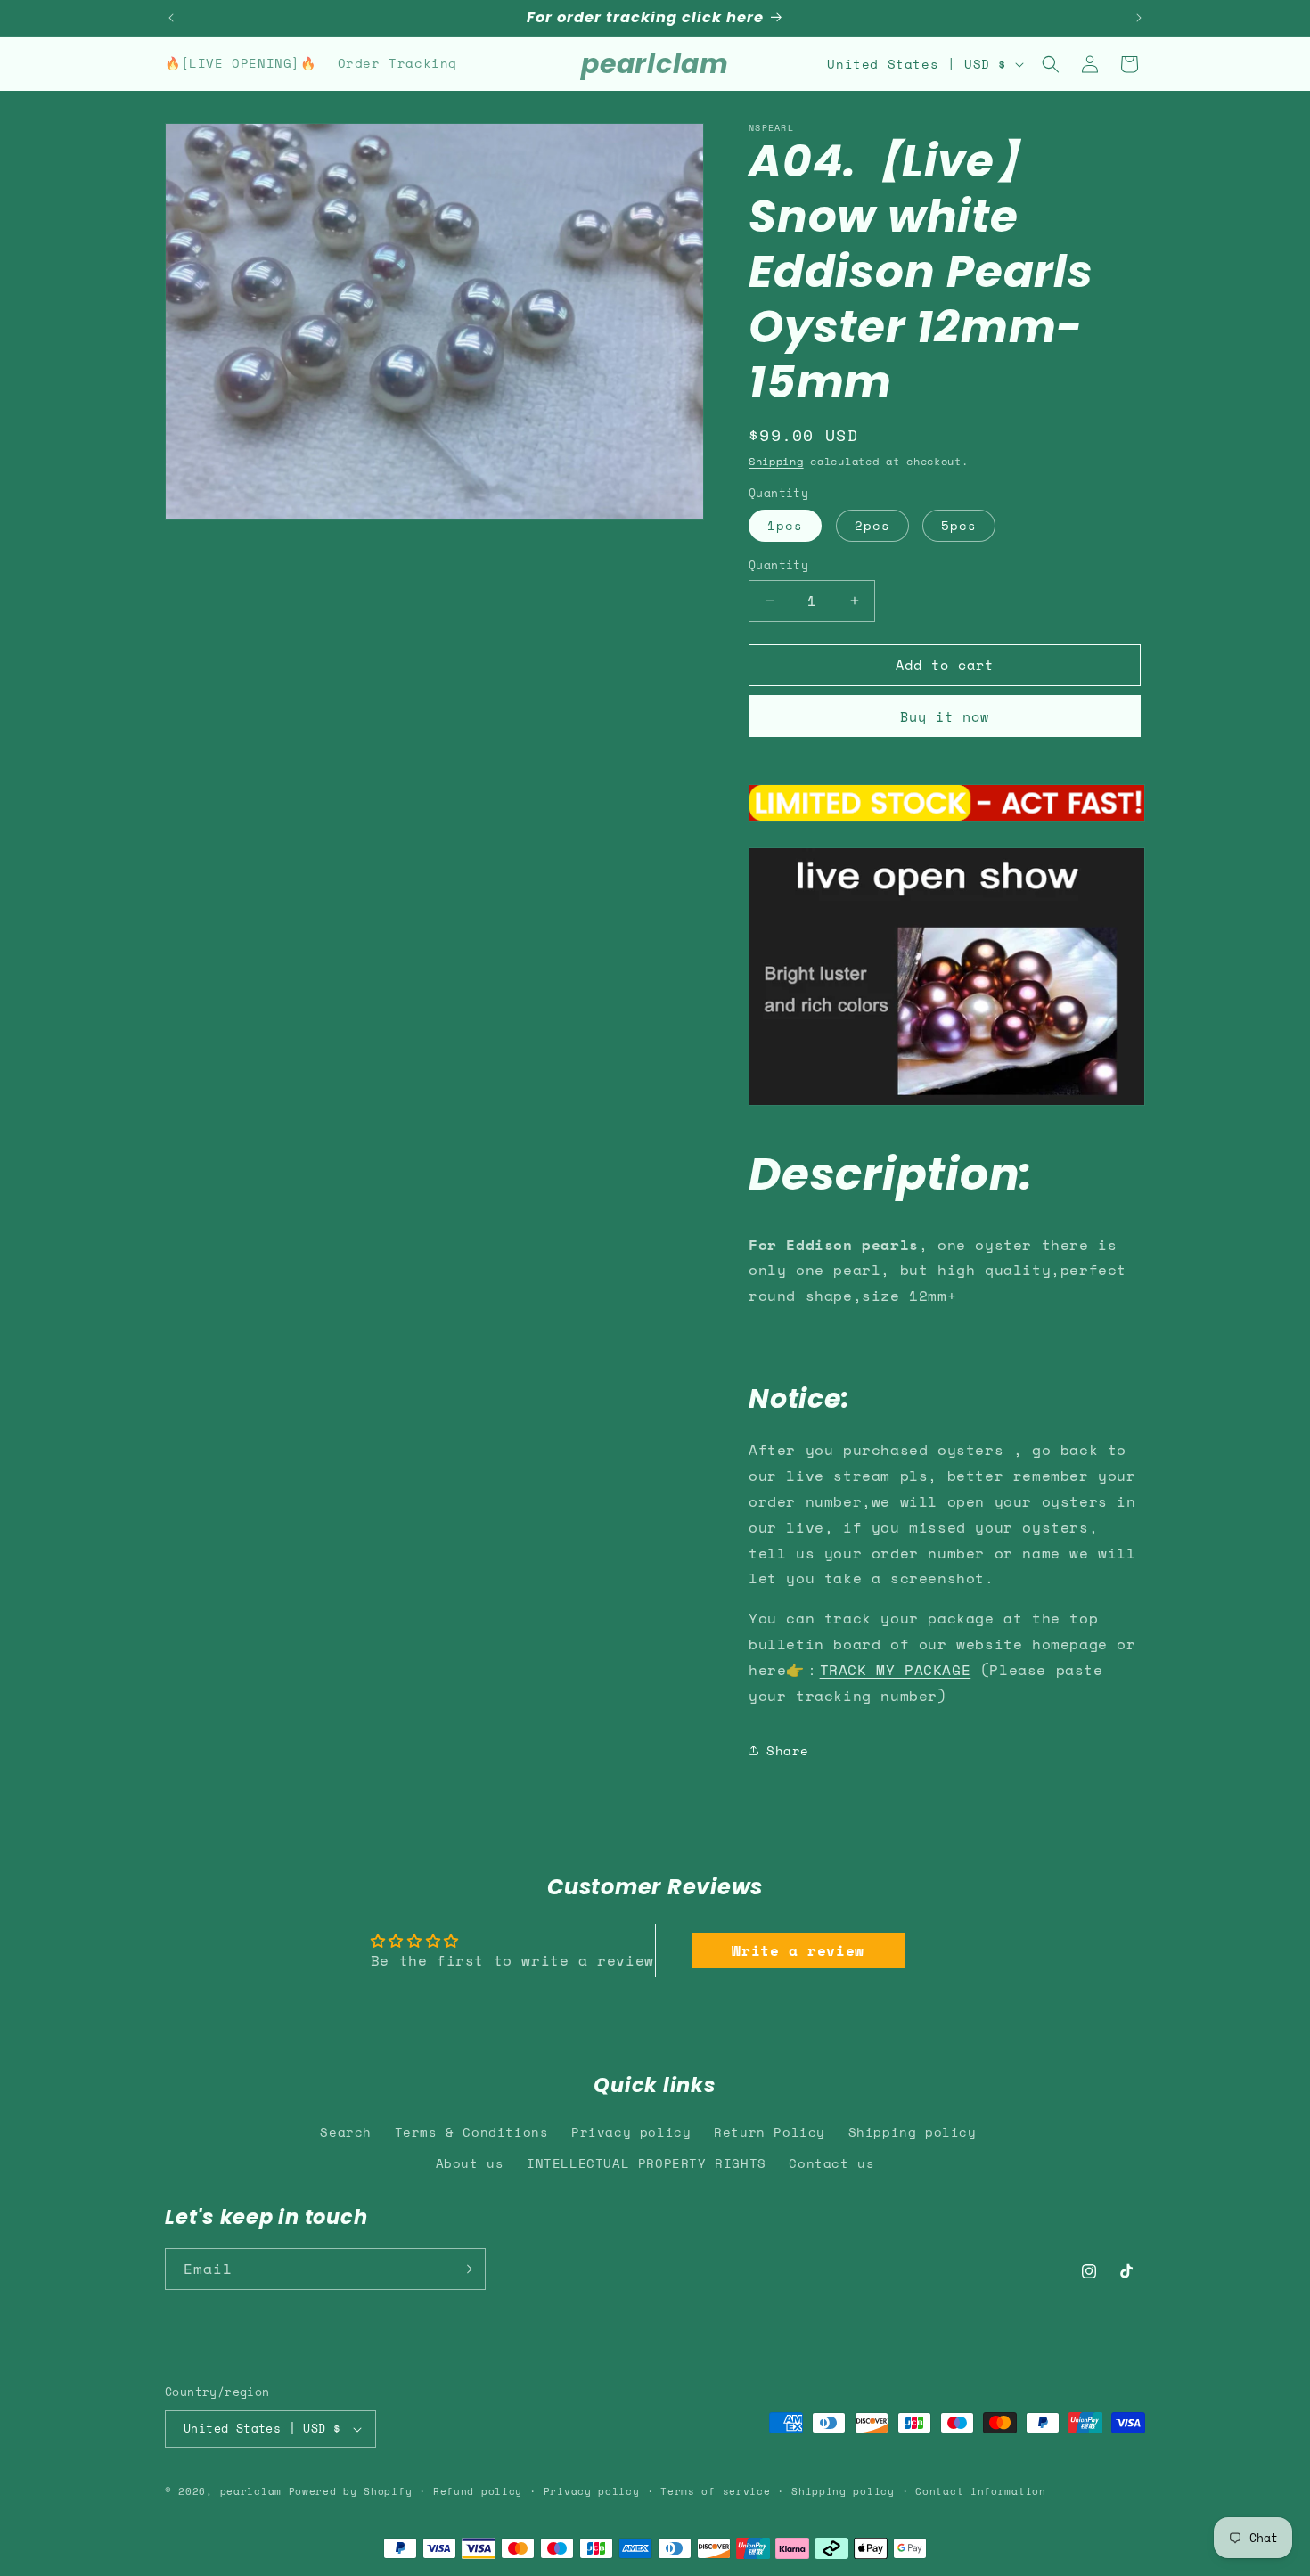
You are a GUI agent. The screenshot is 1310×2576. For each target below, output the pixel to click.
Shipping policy (913, 2132)
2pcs (872, 525)
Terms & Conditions (472, 2132)
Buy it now (945, 716)
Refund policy (478, 2491)
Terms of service (715, 2491)
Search (346, 2132)
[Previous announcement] (171, 18)
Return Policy (770, 2132)
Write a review (798, 1950)
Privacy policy (631, 2132)
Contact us (831, 2163)
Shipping (776, 461)
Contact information (980, 2491)
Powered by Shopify (351, 2491)
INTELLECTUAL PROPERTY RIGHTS (647, 2163)
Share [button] (788, 1750)
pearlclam (251, 2491)
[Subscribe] (465, 2269)
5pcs (959, 525)
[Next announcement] (1139, 18)
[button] (1051, 64)
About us (470, 2163)
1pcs (785, 525)
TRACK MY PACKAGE (896, 1670)
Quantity (778, 565)
